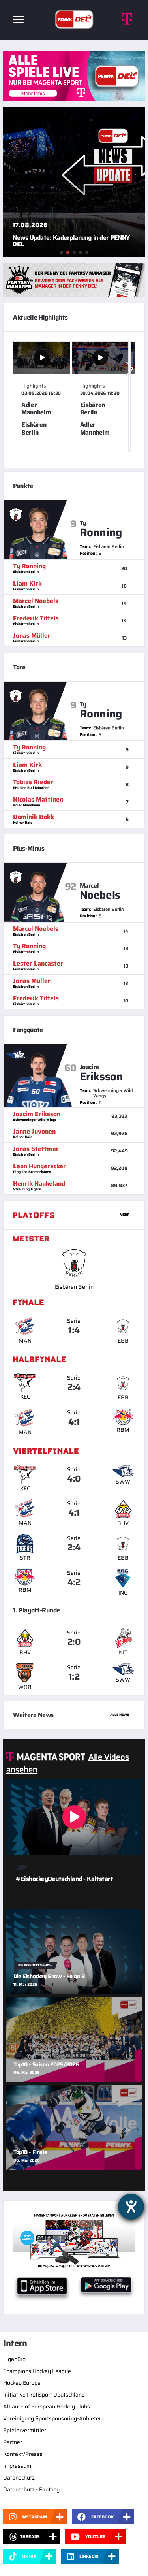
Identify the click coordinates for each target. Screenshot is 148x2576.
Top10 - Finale (30, 2152)
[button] (130, 368)
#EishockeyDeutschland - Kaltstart (64, 1879)
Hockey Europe (22, 2383)
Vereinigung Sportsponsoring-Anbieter (52, 2418)
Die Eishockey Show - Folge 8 (49, 1976)
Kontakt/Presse (23, 2454)
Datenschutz (19, 2478)
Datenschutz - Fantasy (31, 2489)
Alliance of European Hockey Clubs (47, 2407)
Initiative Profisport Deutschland (44, 2395)
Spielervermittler (25, 2430)
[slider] (74, 400)
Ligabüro (14, 2359)
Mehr (125, 1215)
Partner (13, 2442)
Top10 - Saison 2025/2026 (46, 2064)
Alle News (120, 1715)
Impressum (17, 2466)
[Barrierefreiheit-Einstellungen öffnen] (131, 2207)
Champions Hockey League (37, 2371)
